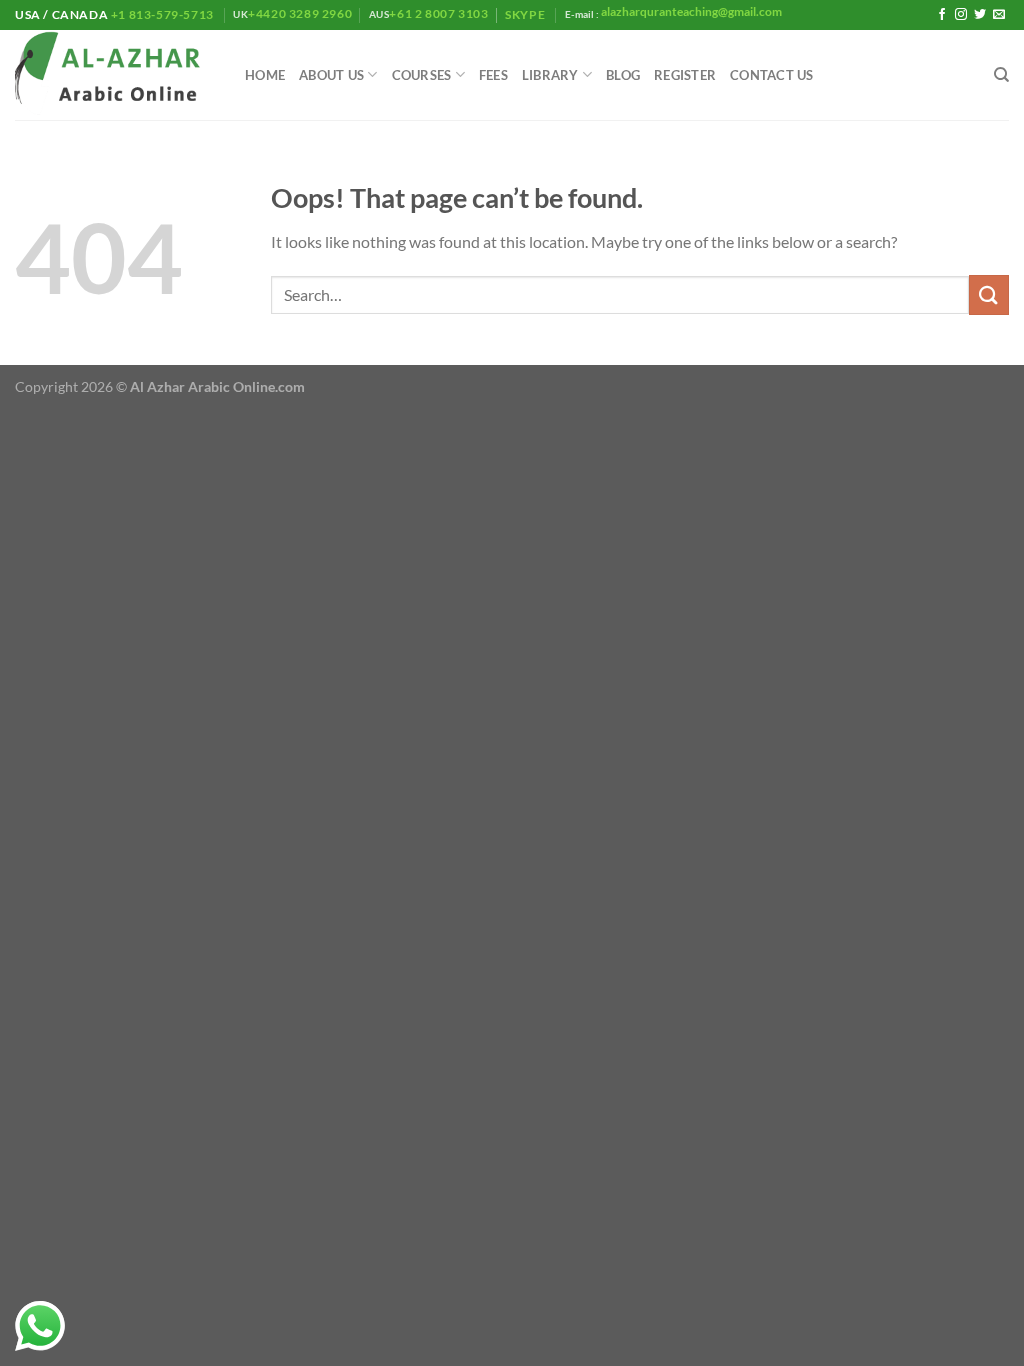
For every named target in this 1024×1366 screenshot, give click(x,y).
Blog (623, 75)
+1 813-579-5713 (162, 14)
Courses (422, 75)
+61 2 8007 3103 (438, 13)
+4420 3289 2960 (300, 13)
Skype (526, 14)
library (550, 75)
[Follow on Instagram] (961, 15)
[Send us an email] (999, 15)
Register (685, 75)
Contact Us (772, 75)
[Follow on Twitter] (980, 15)
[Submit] (989, 294)
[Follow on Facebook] (942, 15)
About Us (331, 75)
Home (265, 75)
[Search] (1001, 75)
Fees (493, 75)
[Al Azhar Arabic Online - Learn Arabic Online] (115, 75)
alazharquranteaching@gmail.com (690, 11)
